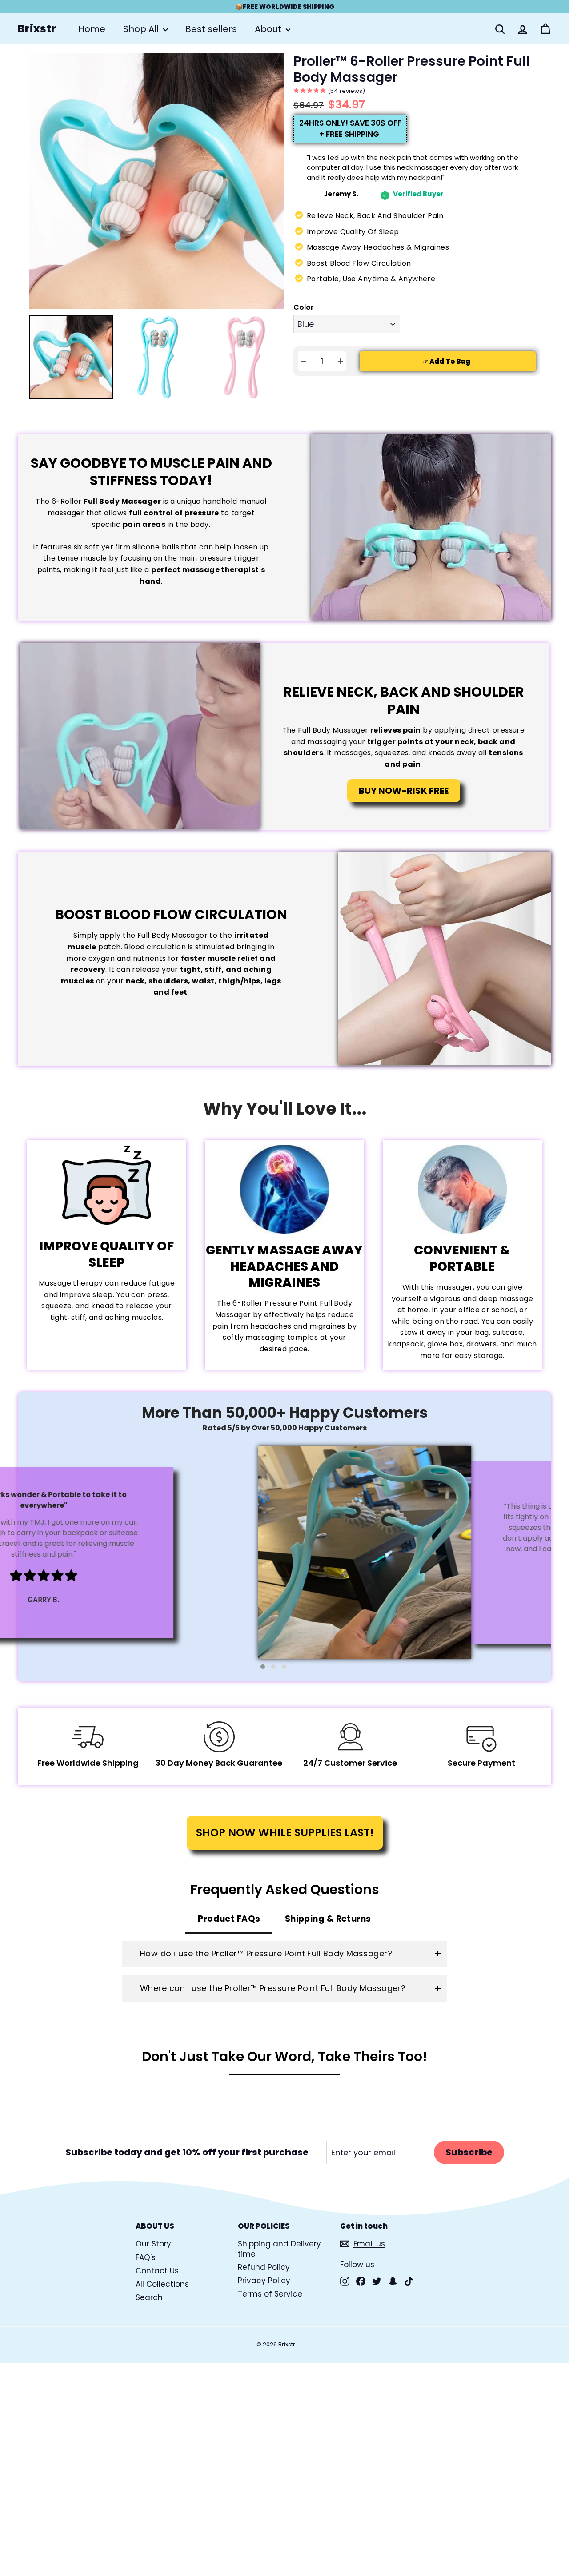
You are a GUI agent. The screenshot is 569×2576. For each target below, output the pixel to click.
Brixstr (37, 29)
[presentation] (21, 368)
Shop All (142, 29)
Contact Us (157, 2271)
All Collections (162, 2284)
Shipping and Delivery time (279, 2249)
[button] (263, 1667)
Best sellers (211, 29)
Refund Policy (264, 2267)
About (269, 29)
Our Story (153, 2244)
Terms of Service (270, 2294)
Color (304, 308)
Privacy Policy (264, 2281)
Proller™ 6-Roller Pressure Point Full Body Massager (411, 69)
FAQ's (146, 2257)
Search (149, 2297)
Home (92, 29)
